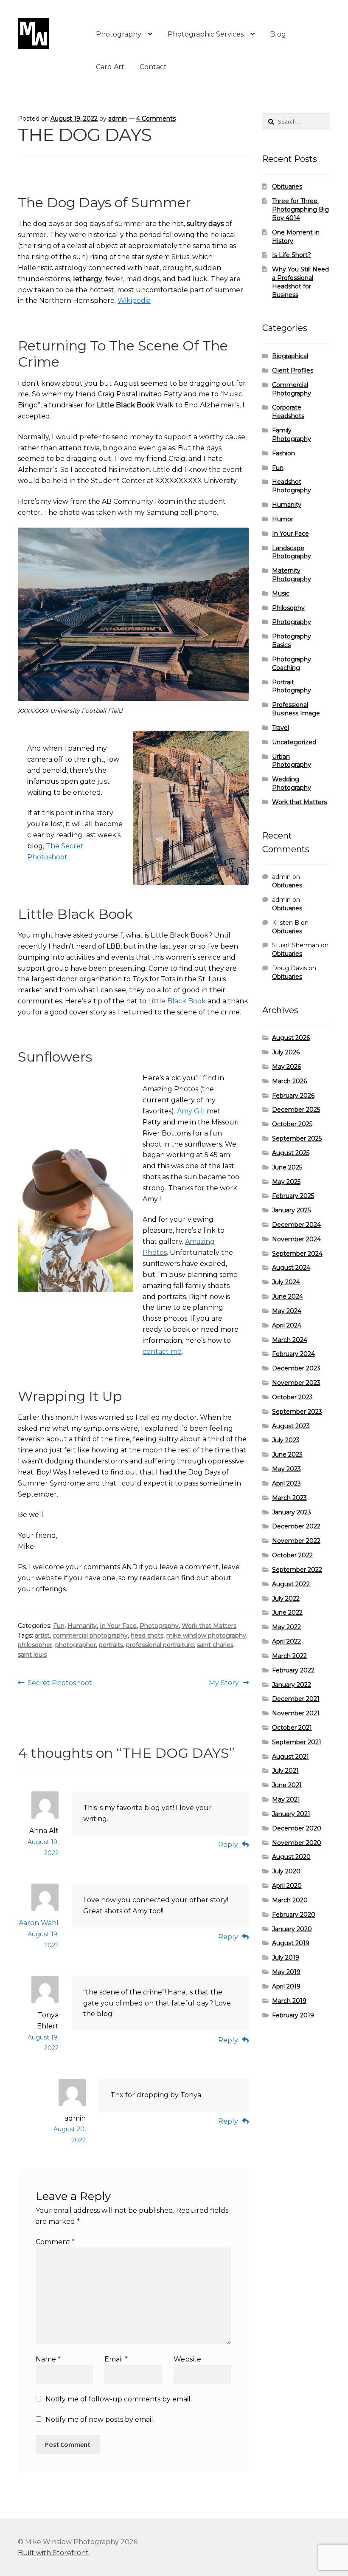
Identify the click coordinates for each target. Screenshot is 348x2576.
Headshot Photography (292, 486)
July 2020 (286, 1871)
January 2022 (292, 1685)
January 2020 (292, 1929)
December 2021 (296, 1699)
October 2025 (292, 1124)
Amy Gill (191, 1111)
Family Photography (292, 435)
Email (116, 2359)
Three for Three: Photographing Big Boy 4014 (300, 209)
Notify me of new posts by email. (100, 2419)
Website (187, 2359)
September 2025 (297, 1138)
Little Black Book (177, 1001)
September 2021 (297, 1742)
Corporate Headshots (288, 412)
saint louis (32, 1655)
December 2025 (296, 1110)
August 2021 (290, 1757)
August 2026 (291, 1038)
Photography (119, 34)
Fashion (283, 453)
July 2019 (286, 1957)
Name (48, 2359)
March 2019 (289, 2001)
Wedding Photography (292, 783)
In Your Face (118, 1626)
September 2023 (297, 1412)
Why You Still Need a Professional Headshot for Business (300, 282)
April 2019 (286, 1986)
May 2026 (286, 1067)
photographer (76, 1645)
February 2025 (293, 1196)
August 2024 (291, 1268)
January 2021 (291, 1814)
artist (42, 1635)
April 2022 (286, 1641)
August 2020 (291, 1857)
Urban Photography (292, 761)
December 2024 (296, 1225)
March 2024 (290, 1340)
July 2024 (286, 1282)
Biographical (290, 356)
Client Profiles (293, 370)
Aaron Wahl (39, 1923)
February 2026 (293, 1096)
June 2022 (287, 1613)
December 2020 (297, 1828)
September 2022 (297, 1570)
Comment (55, 2242)
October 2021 (292, 1728)
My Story (224, 1683)
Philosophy (288, 608)
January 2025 (291, 1210)
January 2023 (292, 1512)
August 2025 (291, 1153)
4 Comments (156, 119)
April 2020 (287, 1886)
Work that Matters (209, 1626)
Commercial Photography (292, 389)
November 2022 (296, 1541)
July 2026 (286, 1052)
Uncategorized (294, 742)
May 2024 (287, 1311)
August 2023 (291, 1426)
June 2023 (287, 1455)
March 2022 (289, 1656)
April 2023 (286, 1483)
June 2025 (287, 1167)
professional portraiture (160, 1645)
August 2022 (291, 1584)
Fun (59, 1626)
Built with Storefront (53, 2553)
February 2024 (293, 1354)
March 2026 (289, 1081)
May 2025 (286, 1182)
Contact (153, 67)
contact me (162, 1352)
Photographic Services (206, 34)
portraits (111, 1645)
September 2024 (297, 1254)
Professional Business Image (296, 709)
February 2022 (293, 1670)
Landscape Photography (292, 552)
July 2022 (286, 1599)
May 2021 (286, 1799)
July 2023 (286, 1440)
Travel (281, 728)
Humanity (82, 1626)
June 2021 (287, 1785)
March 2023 (289, 1498)
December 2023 (296, 1368)
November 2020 (297, 1843)
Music (281, 593)
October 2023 (292, 1397)
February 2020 (294, 1915)
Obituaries (287, 186)
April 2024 (287, 1325)
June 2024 (288, 1296)
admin (118, 119)
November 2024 (296, 1239)
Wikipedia (134, 301)
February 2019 (293, 2015)
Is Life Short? (292, 255)
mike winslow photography (206, 1635)
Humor (283, 519)
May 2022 (286, 1627)
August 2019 (291, 1943)
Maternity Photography (292, 575)
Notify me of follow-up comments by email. (119, 2399)
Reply (228, 1845)
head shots (147, 1635)
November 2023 (296, 1383)
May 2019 (286, 1972)
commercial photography (90, 1635)
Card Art (110, 67)
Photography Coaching (292, 664)
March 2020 (290, 1900)
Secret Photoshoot (60, 1683)
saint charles (215, 1645)
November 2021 (296, 1713)
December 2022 (296, 1526)
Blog (278, 34)
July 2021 (285, 1771)
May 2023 (286, 1469)
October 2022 (292, 1555)
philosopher (35, 1645)
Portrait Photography (292, 686)
